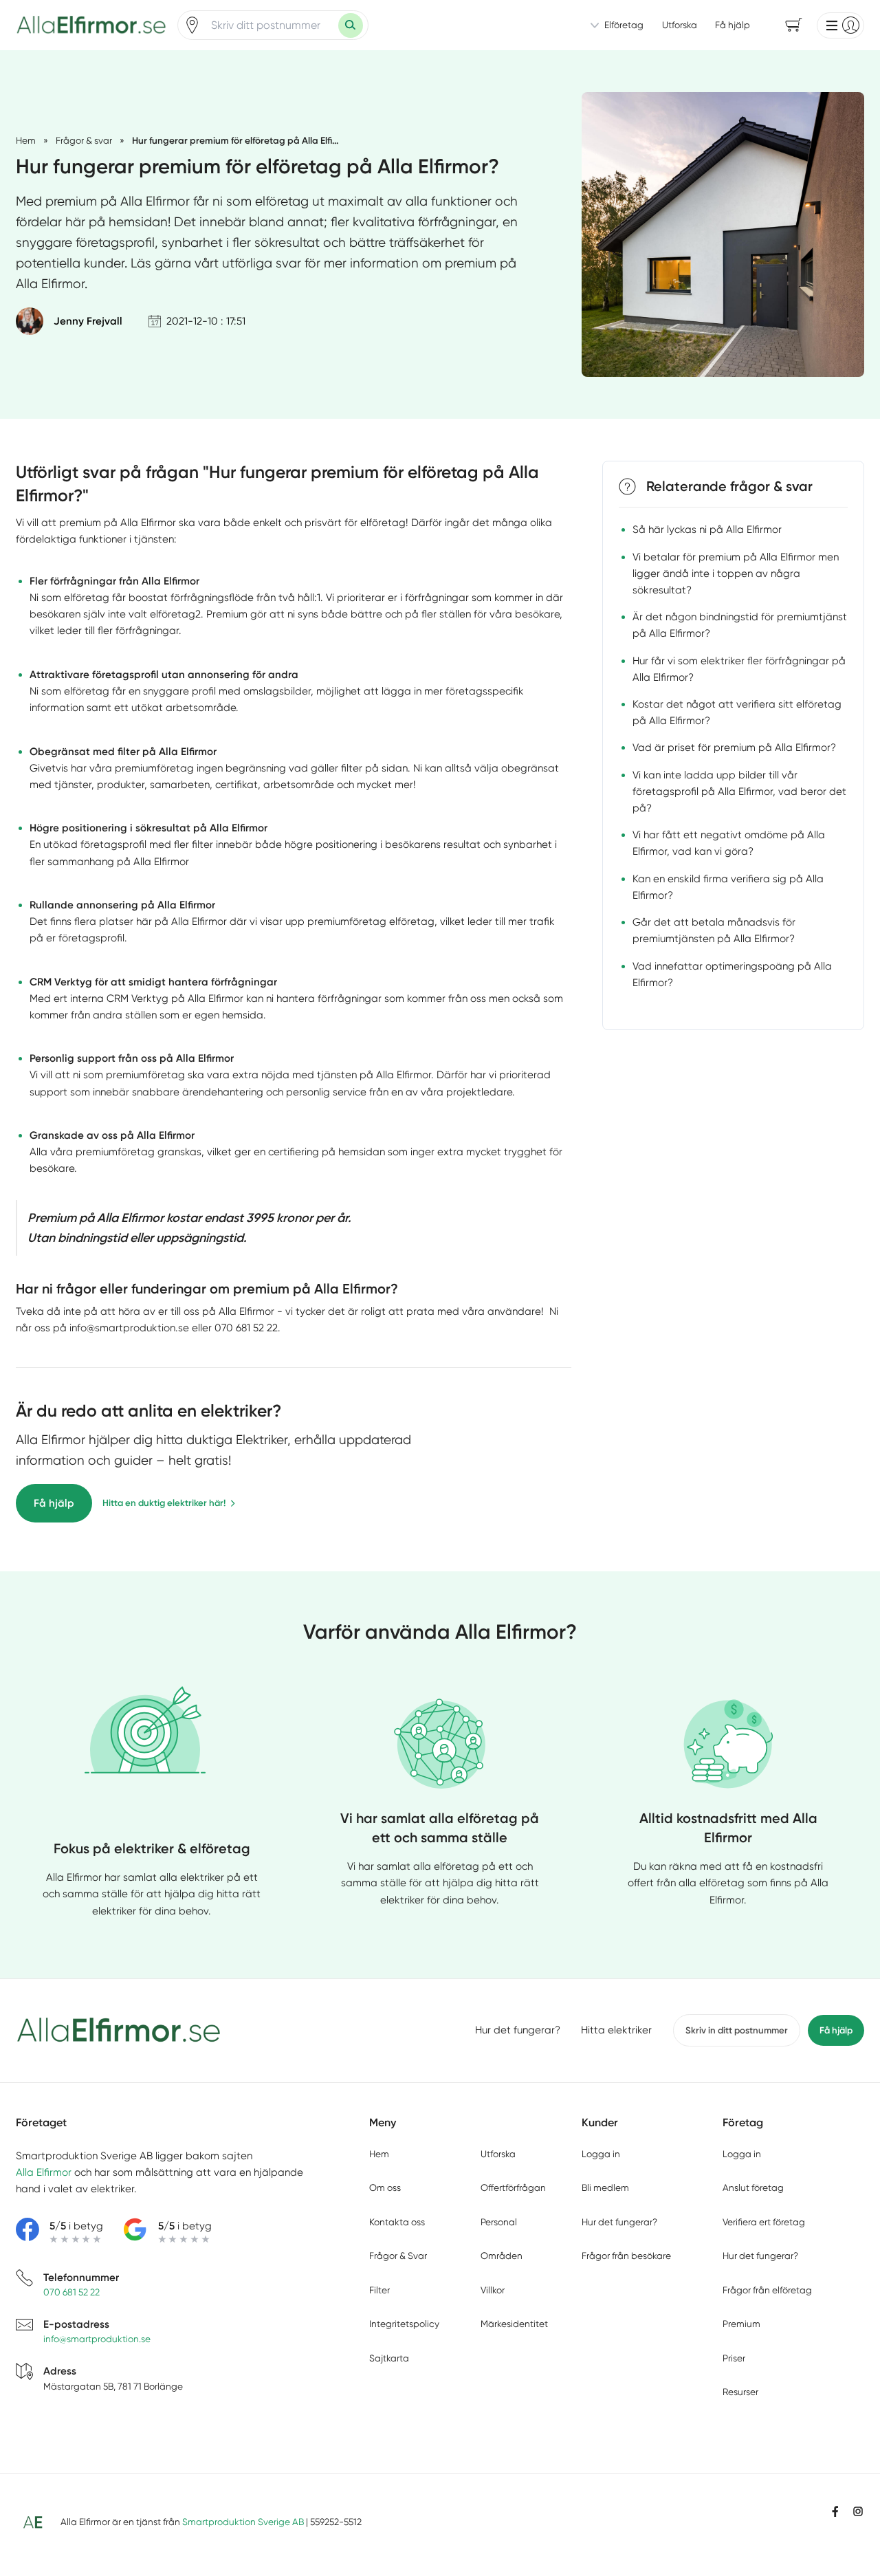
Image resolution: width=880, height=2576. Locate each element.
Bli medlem (605, 2187)
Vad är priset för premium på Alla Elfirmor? (734, 747)
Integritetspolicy (404, 2324)
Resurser (740, 2392)
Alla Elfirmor (44, 2172)
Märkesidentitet (514, 2324)
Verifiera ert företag (764, 2222)
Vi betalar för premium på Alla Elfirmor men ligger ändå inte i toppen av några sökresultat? (736, 573)
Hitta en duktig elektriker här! (164, 1503)
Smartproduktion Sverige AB (243, 2522)
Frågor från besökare (626, 2256)
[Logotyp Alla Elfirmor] (119, 2030)
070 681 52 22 (71, 2292)
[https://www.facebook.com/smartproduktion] (835, 2511)
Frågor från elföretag (767, 2290)
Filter (379, 2290)
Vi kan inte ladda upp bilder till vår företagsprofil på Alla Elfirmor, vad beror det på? (739, 791)
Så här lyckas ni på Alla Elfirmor (707, 530)
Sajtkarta (389, 2358)
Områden (502, 2256)
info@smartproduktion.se (97, 2339)
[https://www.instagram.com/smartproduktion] (858, 2511)
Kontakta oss (397, 2222)
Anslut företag (753, 2187)
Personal (499, 2222)
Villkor (493, 2290)
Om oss (385, 2187)
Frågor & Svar (398, 2256)
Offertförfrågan (513, 2187)
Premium (741, 2324)
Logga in (601, 2154)
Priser (734, 2358)
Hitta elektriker (616, 2030)
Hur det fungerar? (518, 2030)
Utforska (680, 25)
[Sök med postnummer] (351, 25)
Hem (379, 2154)
